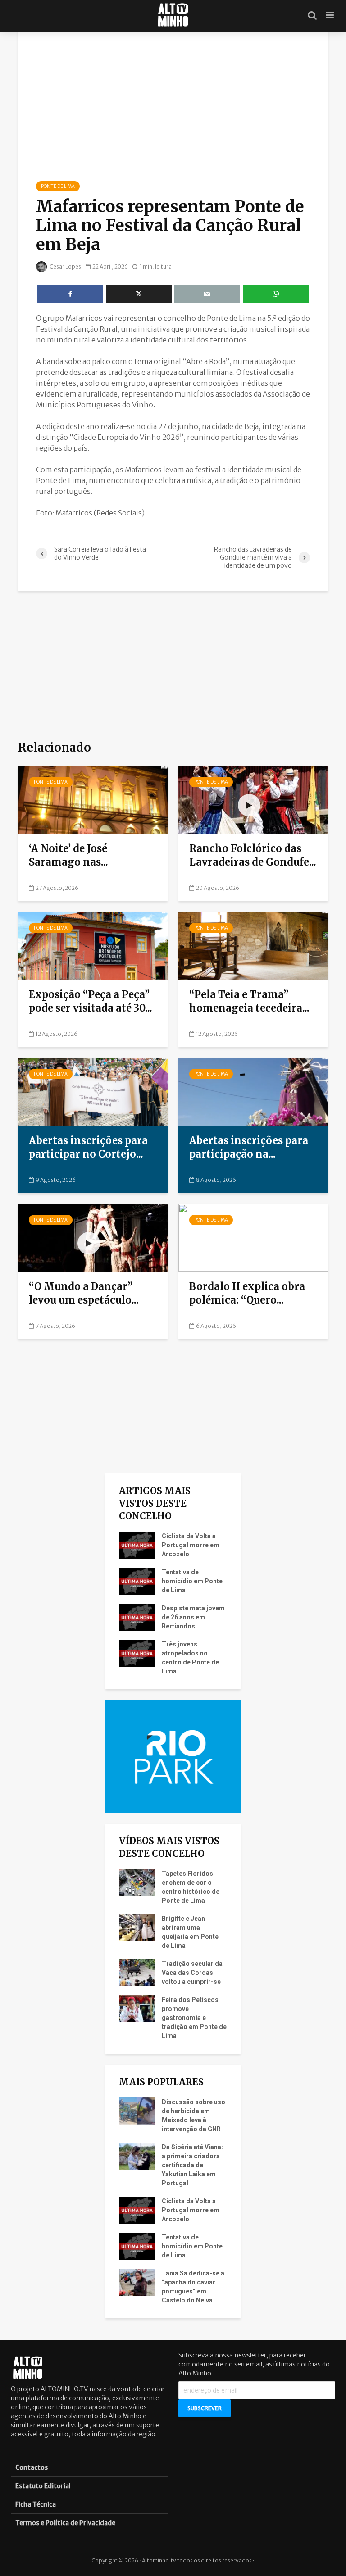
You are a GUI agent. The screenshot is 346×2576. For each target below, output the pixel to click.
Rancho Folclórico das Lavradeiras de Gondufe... (253, 855)
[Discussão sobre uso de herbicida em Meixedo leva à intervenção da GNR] (137, 2111)
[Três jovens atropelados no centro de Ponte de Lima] (137, 1653)
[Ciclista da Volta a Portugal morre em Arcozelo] (137, 1545)
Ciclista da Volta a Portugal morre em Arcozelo (191, 1545)
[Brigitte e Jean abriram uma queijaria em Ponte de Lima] (137, 1927)
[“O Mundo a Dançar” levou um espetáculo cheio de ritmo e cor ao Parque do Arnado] (93, 1237)
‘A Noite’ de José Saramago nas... (68, 855)
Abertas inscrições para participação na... (249, 1147)
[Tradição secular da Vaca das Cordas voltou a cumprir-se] (137, 1972)
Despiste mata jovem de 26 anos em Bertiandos (193, 1617)
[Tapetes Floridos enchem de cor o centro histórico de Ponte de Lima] (137, 1882)
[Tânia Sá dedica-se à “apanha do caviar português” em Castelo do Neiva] (137, 2282)
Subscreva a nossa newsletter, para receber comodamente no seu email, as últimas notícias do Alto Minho (254, 2364)
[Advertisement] (173, 665)
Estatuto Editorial (43, 2486)
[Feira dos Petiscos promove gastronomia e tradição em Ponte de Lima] (137, 2008)
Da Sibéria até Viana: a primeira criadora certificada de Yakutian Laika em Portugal (192, 2165)
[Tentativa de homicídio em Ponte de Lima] (137, 1581)
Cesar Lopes (65, 267)
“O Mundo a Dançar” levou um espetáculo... (84, 1293)
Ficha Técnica (36, 2504)
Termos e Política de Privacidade (65, 2523)
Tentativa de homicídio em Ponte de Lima (192, 1581)
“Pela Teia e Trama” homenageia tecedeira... (249, 1001)
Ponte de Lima (58, 186)
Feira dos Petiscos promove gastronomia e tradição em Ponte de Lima (194, 2018)
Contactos (32, 2467)
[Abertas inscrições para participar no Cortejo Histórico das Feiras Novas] (93, 1091)
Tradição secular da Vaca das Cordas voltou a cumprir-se (192, 1973)
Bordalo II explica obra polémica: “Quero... (247, 1293)
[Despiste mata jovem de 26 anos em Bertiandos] (137, 1617)
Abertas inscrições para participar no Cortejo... (88, 1147)
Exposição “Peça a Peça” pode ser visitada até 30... (91, 1001)
